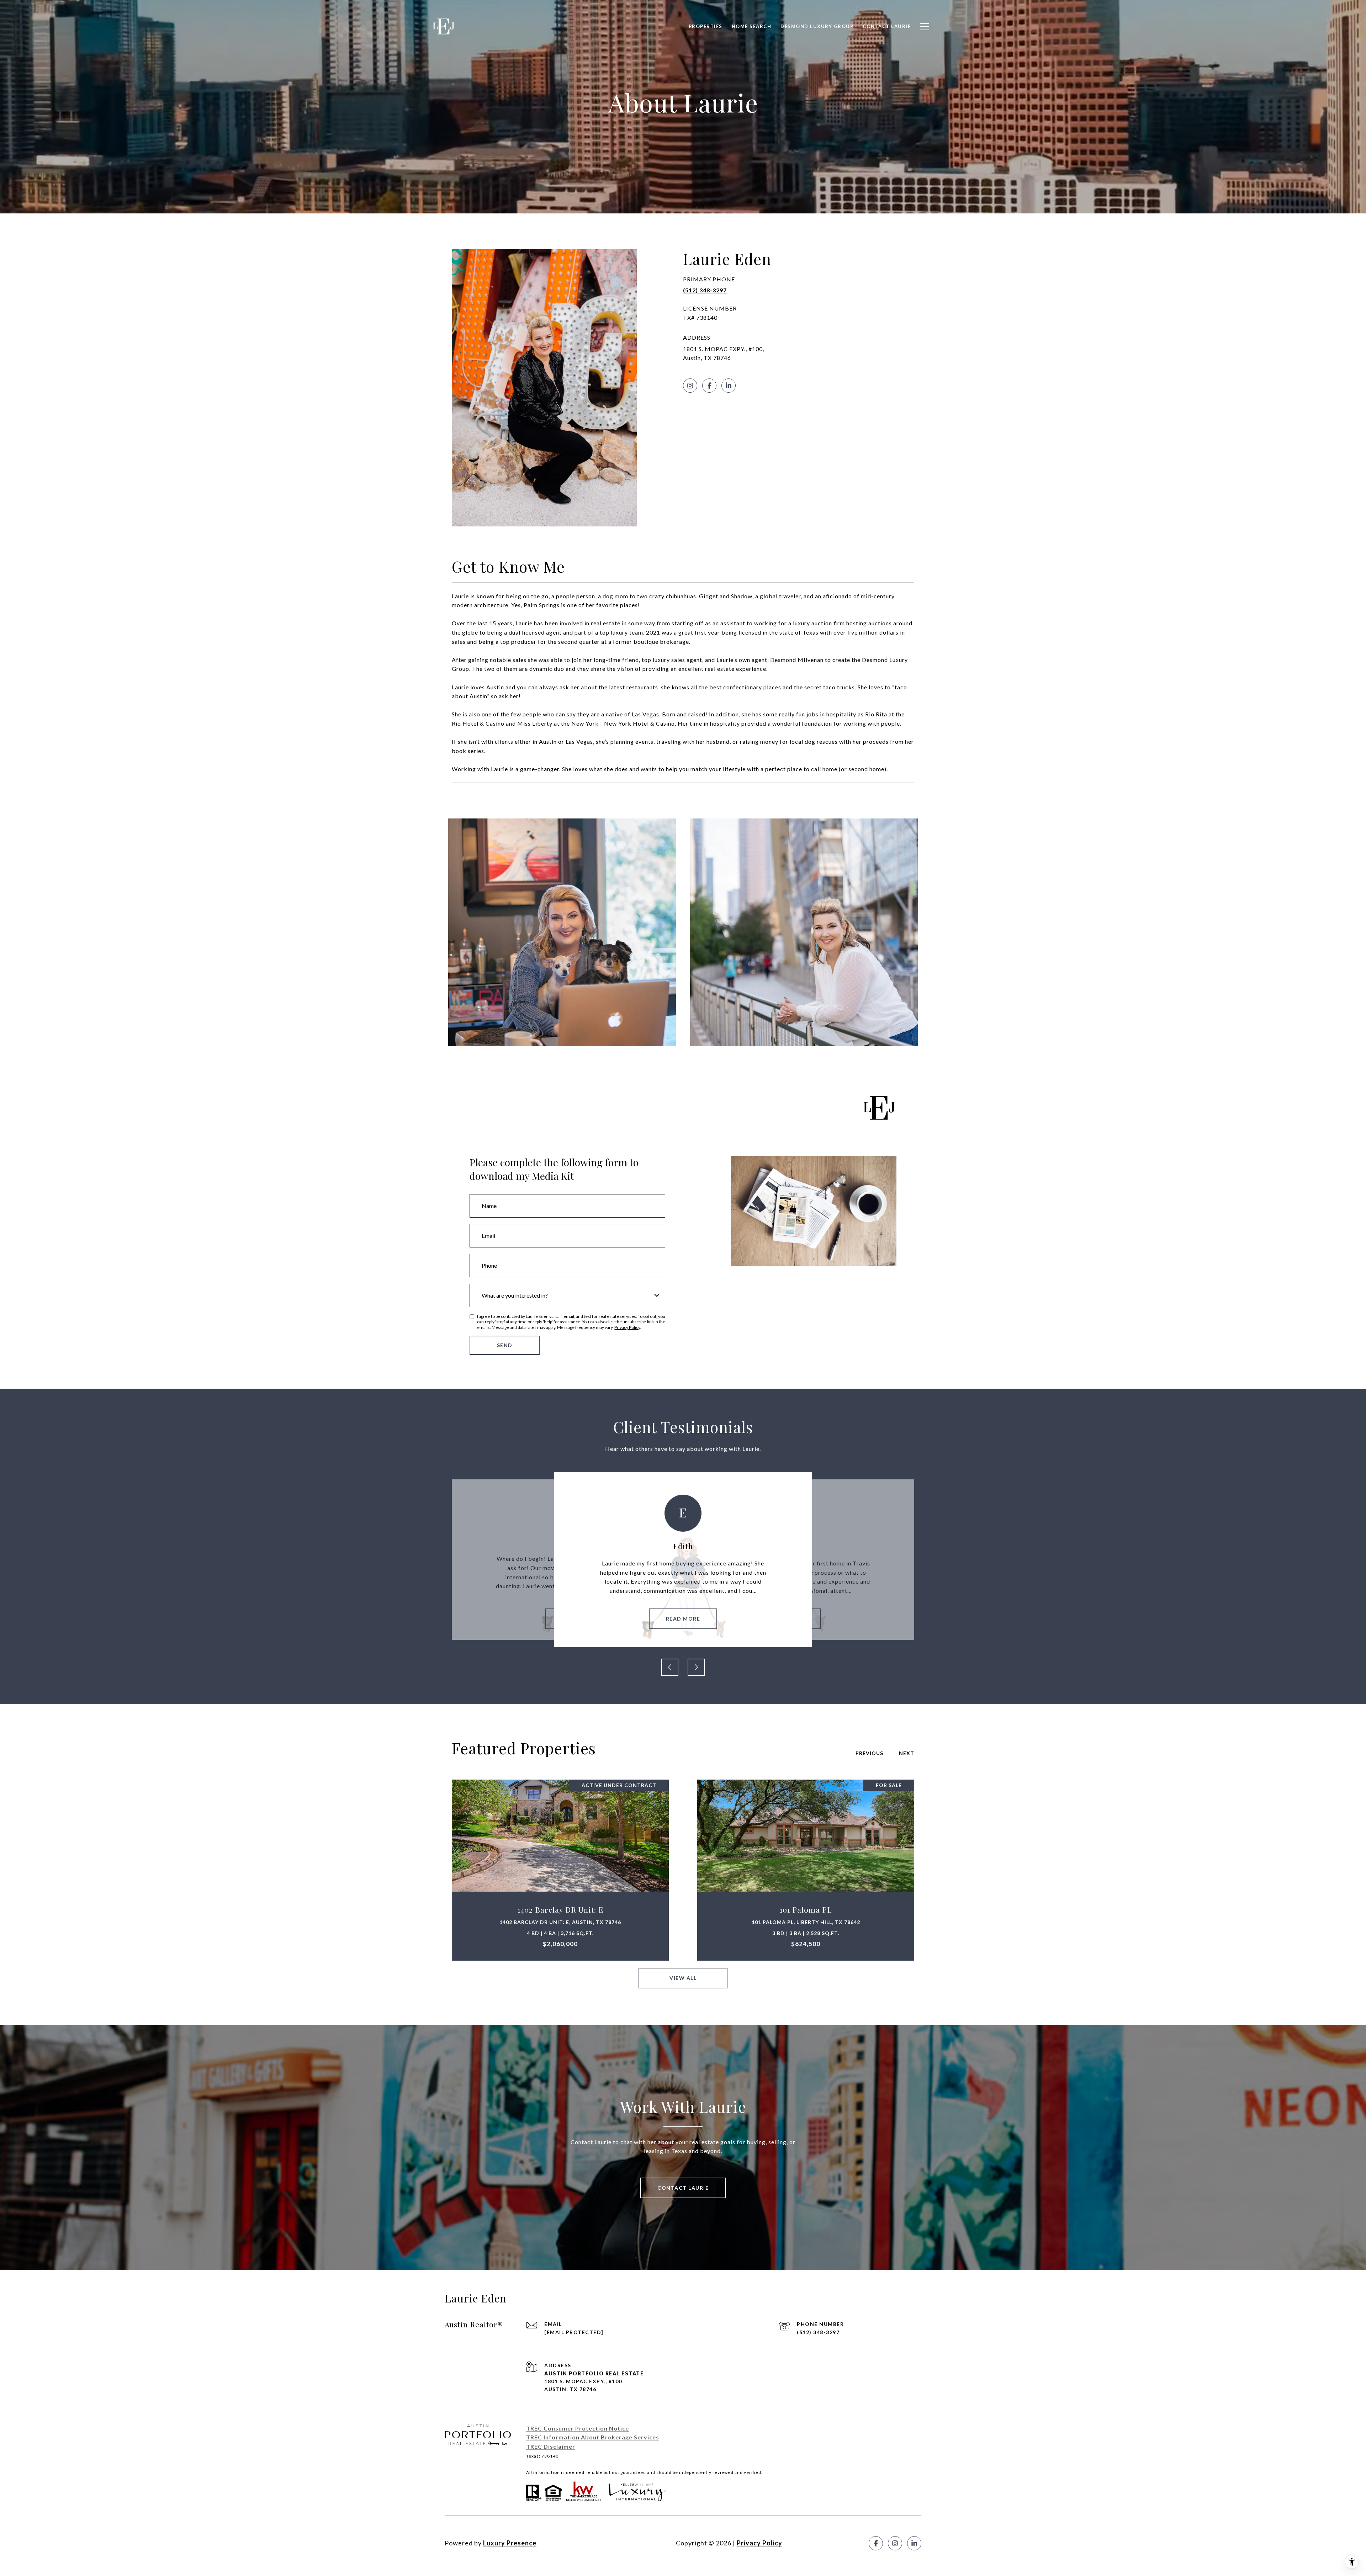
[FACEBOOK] (709, 386)
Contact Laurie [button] (683, 2188)
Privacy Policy (627, 1327)
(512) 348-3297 (705, 290)
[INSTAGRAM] (690, 386)
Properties (706, 26)
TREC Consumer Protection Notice (578, 2428)
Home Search (752, 26)
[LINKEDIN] (729, 386)
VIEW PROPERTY (560, 1870)
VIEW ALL (683, 1978)
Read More (683, 1619)
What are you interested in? (515, 1295)
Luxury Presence (510, 2543)
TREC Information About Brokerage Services (593, 2437)
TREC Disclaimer (551, 2446)
